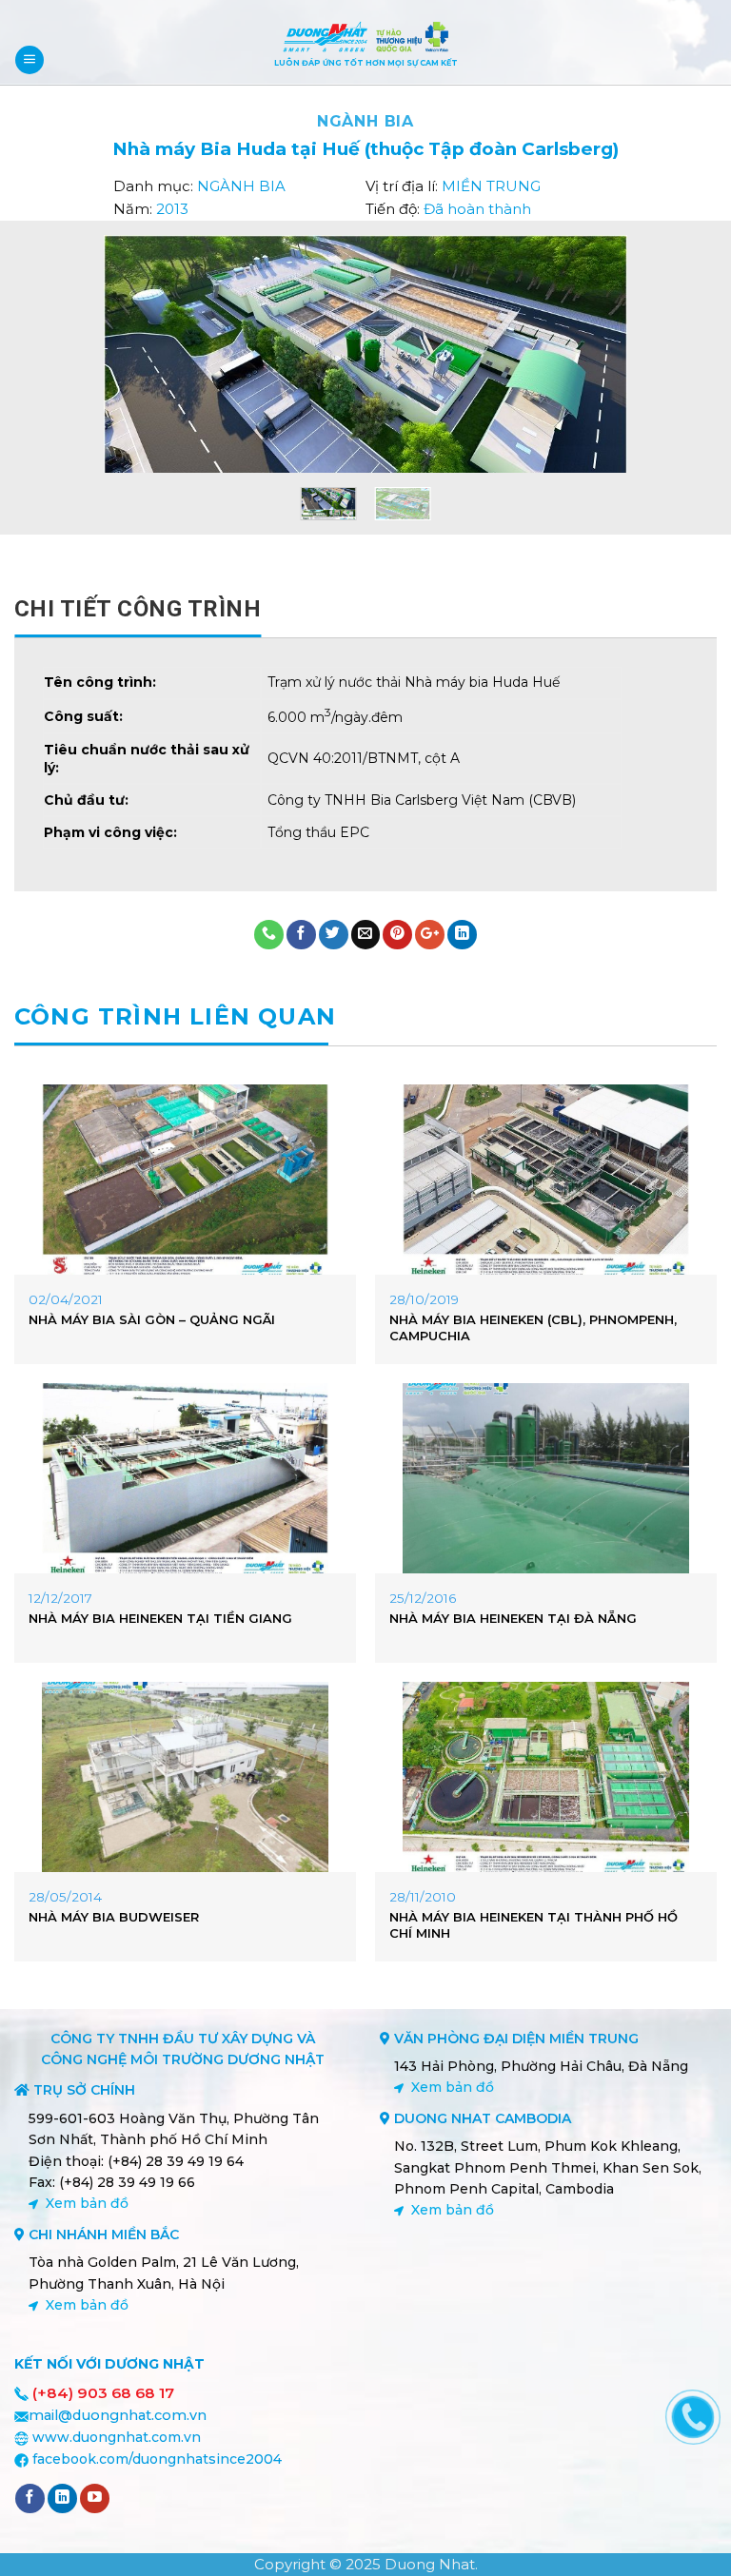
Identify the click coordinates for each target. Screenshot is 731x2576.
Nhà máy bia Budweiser (114, 1917)
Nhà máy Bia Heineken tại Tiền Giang (160, 1618)
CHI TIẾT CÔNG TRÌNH (138, 609)
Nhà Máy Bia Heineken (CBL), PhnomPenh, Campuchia (533, 1327)
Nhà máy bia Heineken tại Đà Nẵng (513, 1618)
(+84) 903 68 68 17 (103, 2393)
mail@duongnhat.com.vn (118, 2415)
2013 (172, 209)
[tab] (138, 609)
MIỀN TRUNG (491, 186)
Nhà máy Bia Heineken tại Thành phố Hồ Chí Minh (533, 1925)
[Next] (608, 354)
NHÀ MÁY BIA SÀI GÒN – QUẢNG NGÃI (152, 1319)
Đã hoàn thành (477, 209)
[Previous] (123, 354)
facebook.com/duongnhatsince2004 (157, 2459)
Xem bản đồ (87, 2203)
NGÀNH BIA (365, 121)
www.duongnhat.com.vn (117, 2437)
